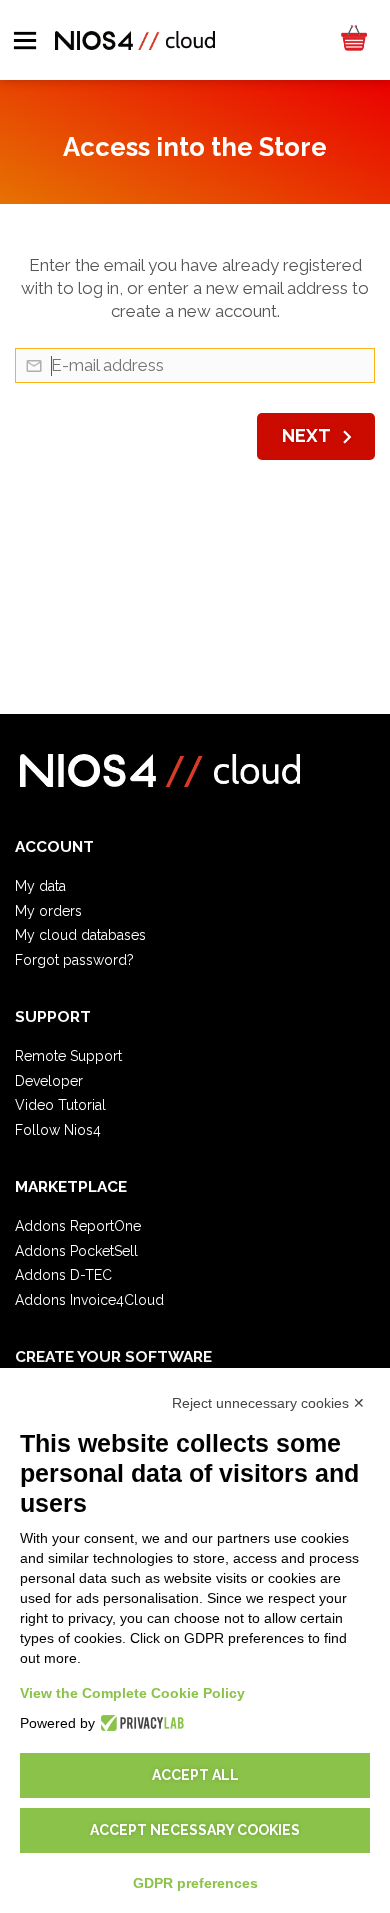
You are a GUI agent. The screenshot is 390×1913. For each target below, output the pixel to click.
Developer (49, 1081)
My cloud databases (80, 935)
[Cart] (353, 40)
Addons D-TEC (63, 1275)
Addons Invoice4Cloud (89, 1300)
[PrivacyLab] (139, 1723)
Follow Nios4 (58, 1130)
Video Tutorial (60, 1105)
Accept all (195, 1775)
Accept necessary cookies (195, 1830)
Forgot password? (74, 960)
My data (40, 886)
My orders (48, 911)
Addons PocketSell (76, 1251)
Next (321, 437)
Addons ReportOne (78, 1226)
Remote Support (68, 1056)
